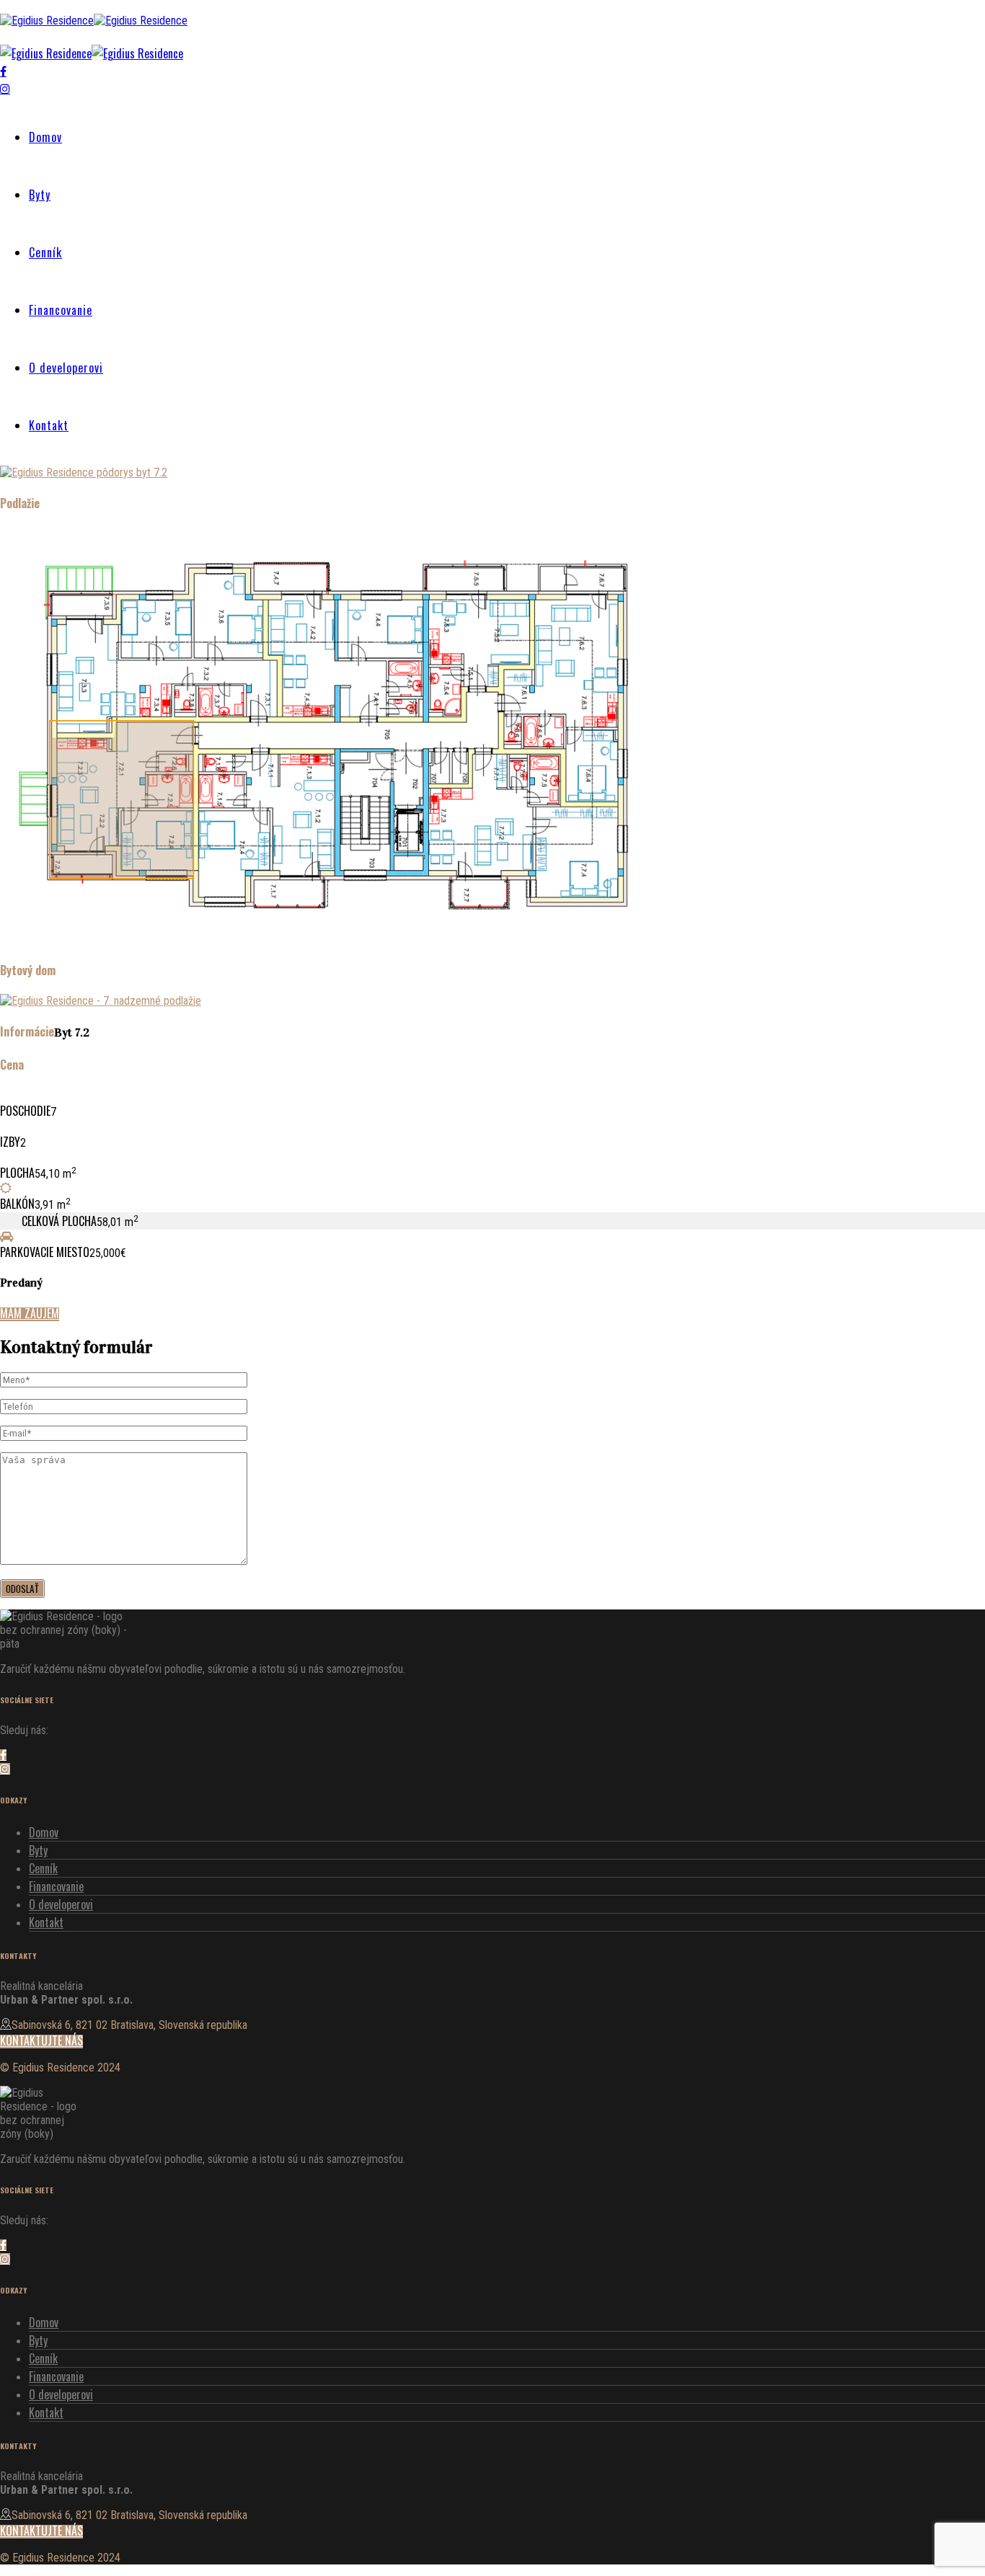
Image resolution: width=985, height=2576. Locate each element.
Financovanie (61, 310)
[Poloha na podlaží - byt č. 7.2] (334, 940)
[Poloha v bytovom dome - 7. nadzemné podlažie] (101, 1001)
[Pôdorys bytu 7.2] (84, 472)
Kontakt (49, 425)
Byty (40, 195)
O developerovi (66, 368)
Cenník (45, 252)
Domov (45, 137)
